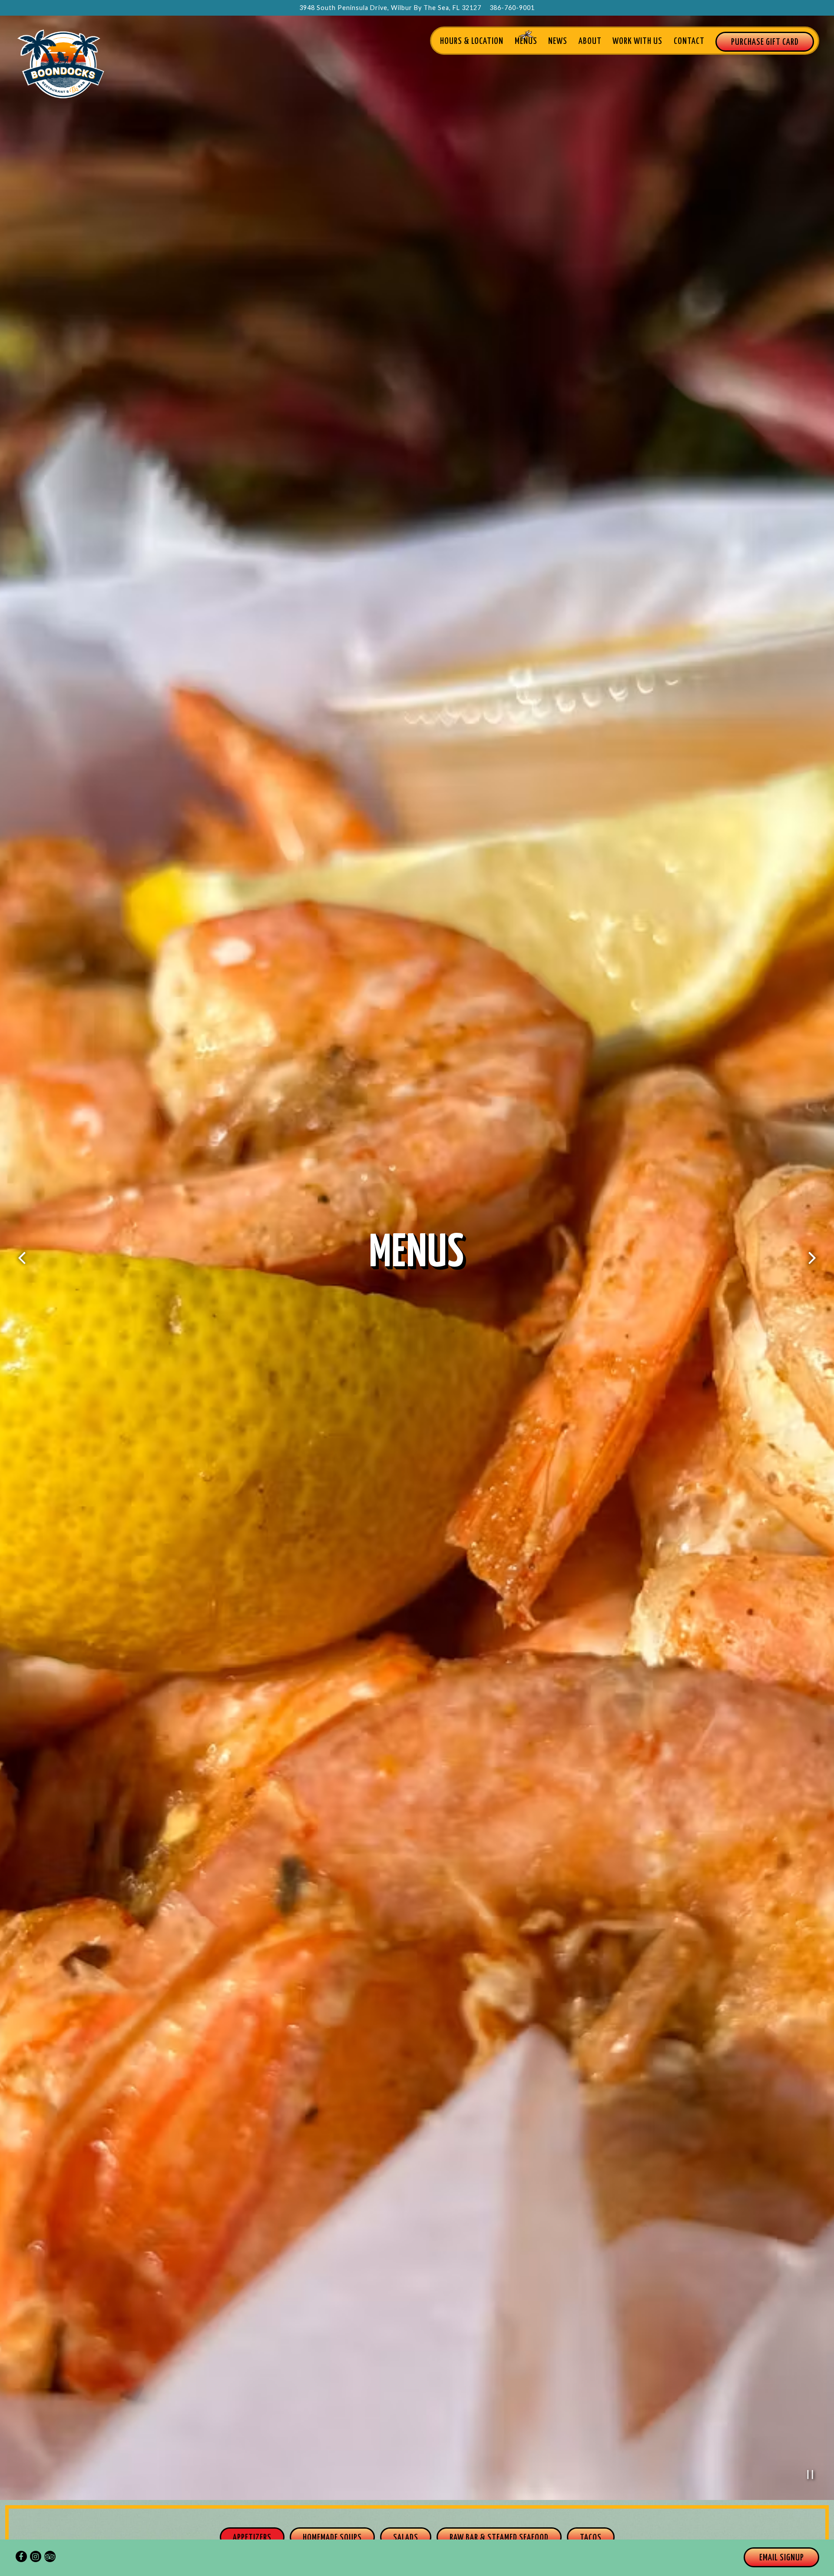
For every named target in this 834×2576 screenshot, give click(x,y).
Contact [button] (689, 41)
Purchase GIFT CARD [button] (765, 42)
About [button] (590, 41)
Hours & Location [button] (472, 41)
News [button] (558, 41)
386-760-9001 (512, 8)
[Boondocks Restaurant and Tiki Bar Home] (69, 63)
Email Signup (782, 2558)
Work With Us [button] (637, 41)
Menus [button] (526, 41)
